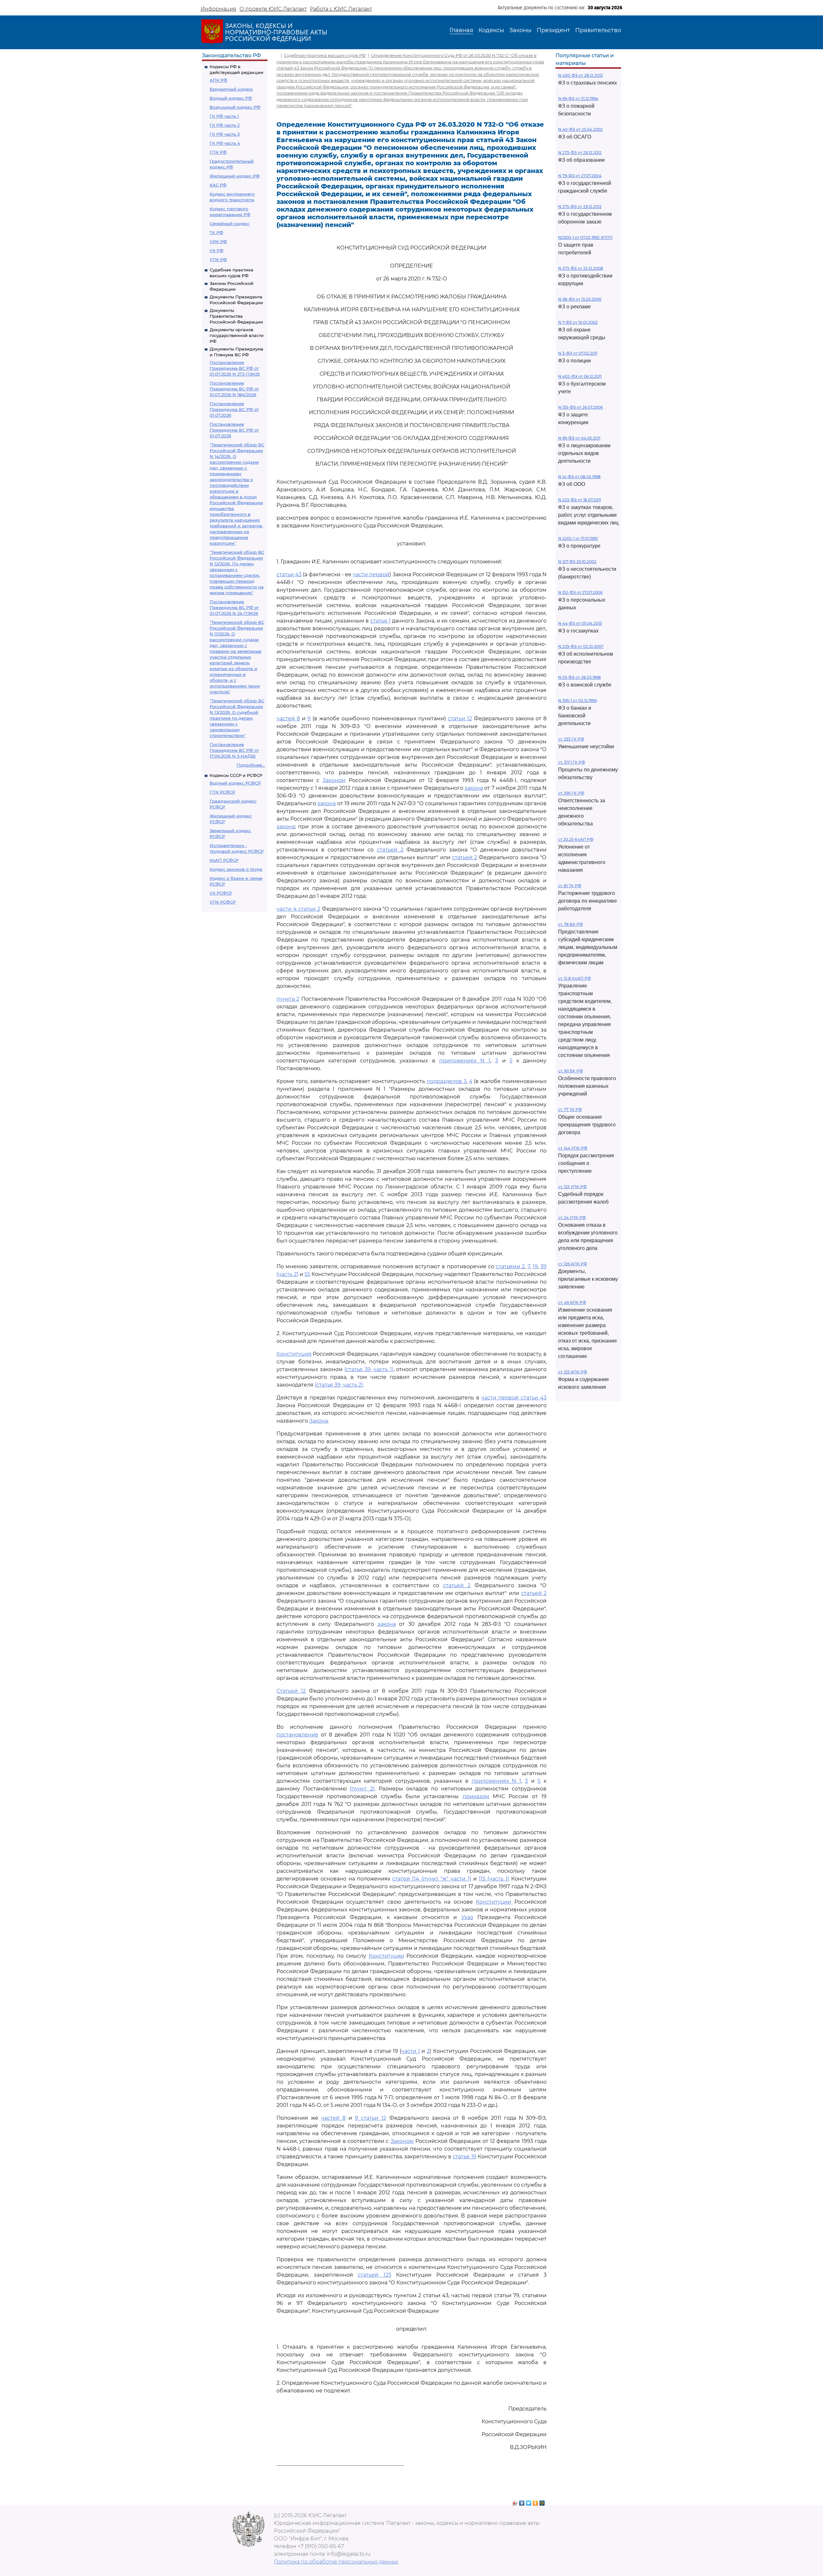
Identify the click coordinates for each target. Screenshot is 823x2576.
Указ (467, 1917)
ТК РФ (216, 232)
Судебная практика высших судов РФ (325, 55)
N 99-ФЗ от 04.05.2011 (579, 438)
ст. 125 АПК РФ (573, 1372)
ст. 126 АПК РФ (573, 1264)
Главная (461, 30)
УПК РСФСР (223, 902)
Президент (553, 30)
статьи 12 (460, 719)
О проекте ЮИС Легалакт (273, 9)
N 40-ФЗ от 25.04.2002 (580, 129)
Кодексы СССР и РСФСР (236, 775)
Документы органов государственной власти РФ (237, 335)
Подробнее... (251, 765)
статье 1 (380, 621)
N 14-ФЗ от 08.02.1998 (579, 477)
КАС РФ (218, 185)
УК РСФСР (221, 893)
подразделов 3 (447, 1081)
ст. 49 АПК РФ (572, 1302)
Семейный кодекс (230, 223)
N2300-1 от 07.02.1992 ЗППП (585, 237)
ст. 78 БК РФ (570, 924)
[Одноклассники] (535, 2501)
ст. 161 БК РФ (570, 1071)
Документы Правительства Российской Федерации (236, 316)
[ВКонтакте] (522, 2501)
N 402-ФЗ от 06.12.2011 (580, 376)
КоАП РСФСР (224, 860)
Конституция (294, 1354)
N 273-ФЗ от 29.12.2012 (580, 153)
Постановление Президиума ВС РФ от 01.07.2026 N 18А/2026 (234, 389)
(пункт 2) (362, 1789)
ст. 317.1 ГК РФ (572, 762)
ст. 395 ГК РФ (571, 793)
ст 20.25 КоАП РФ (576, 839)
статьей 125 (374, 2275)
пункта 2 (288, 999)
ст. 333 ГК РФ (571, 739)
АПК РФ (218, 80)
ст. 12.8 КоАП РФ (574, 978)
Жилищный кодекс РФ (235, 176)
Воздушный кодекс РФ (235, 107)
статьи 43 (289, 574)
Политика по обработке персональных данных (336, 2562)
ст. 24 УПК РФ (572, 1218)
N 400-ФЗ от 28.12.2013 (580, 75)
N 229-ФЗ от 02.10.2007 (581, 646)
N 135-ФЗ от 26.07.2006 (580, 407)
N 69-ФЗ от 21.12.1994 (578, 99)
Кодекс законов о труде (236, 869)
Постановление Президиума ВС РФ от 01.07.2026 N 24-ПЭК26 (234, 607)
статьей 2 (390, 850)
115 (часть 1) (494, 1879)
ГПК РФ (218, 152)
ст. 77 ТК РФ (570, 1110)
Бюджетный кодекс (231, 89)
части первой (371, 574)
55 (307, 1274)
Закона (319, 1421)
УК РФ (217, 250)
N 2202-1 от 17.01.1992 (578, 538)
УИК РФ (218, 241)
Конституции (493, 1902)
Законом (334, 780)
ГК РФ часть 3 (225, 134)
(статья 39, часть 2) (339, 1385)
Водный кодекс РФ (231, 98)
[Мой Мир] (542, 2501)
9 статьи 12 (371, 2118)
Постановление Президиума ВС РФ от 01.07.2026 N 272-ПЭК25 (235, 368)
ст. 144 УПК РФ (573, 1148)
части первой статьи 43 (514, 1398)
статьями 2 (510, 1266)
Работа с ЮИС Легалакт (341, 9)
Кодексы (491, 30)
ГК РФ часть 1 (224, 116)
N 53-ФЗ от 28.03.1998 (579, 677)
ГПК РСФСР (222, 792)
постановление (297, 1735)
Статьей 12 (291, 1691)
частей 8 (288, 719)
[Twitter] (529, 2501)
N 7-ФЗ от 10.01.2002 (578, 322)
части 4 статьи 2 (298, 909)
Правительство (598, 30)
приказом (476, 1796)
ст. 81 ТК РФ (570, 886)
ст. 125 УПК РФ (572, 1187)
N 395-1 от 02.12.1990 (578, 701)
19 (535, 1266)
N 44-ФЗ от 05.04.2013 (580, 623)
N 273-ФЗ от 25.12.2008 (581, 268)
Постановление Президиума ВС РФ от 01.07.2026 (234, 409)
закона (474, 788)
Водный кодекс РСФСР (235, 783)
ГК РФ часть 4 (225, 143)
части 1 (411, 2051)
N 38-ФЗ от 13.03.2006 (580, 299)
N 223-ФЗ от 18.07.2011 (579, 500)
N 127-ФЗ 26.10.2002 (577, 562)
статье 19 (464, 2157)
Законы (520, 30)
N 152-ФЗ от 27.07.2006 (580, 592)
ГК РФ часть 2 (225, 125)
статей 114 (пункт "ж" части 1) (432, 1879)
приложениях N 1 (465, 1061)
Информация (218, 9)
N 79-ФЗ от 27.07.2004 (580, 176)
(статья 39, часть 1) (369, 1369)
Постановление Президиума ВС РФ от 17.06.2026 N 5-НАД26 (234, 750)
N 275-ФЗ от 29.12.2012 (580, 207)
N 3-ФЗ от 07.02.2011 (578, 353)
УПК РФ (218, 259)
